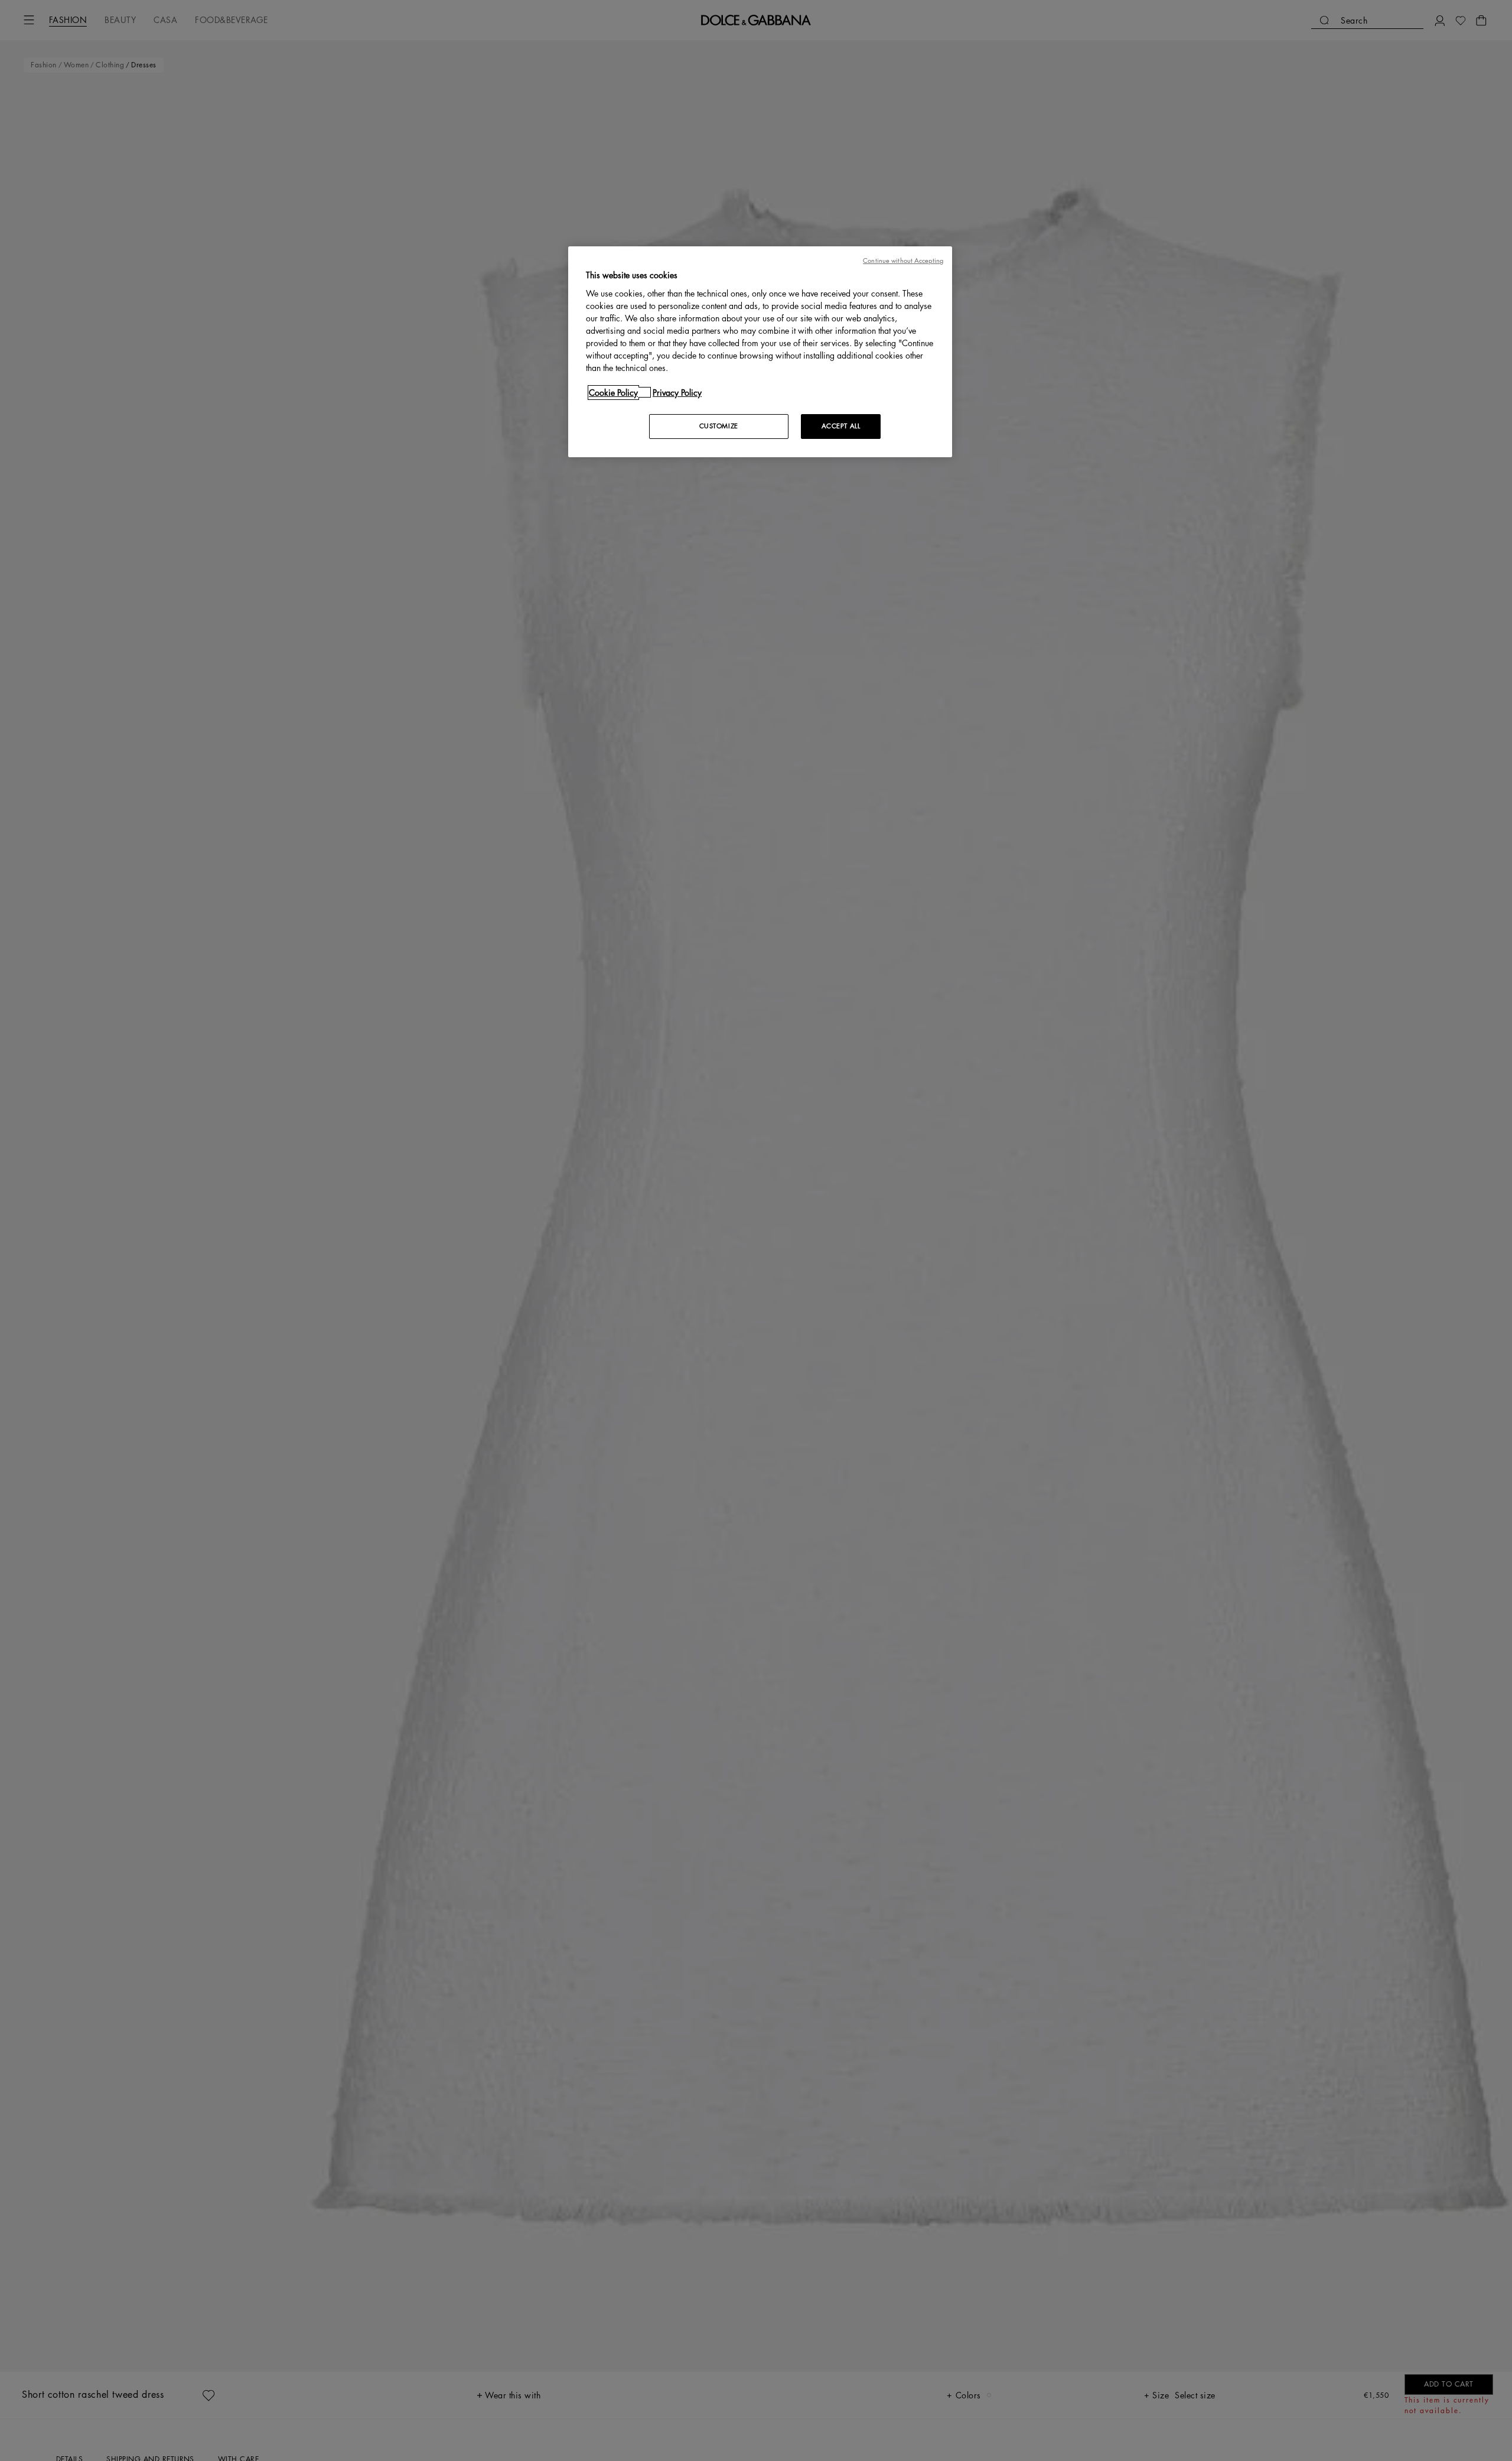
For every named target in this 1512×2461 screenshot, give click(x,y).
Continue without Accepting (903, 261)
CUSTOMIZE (719, 426)
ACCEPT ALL (841, 426)
